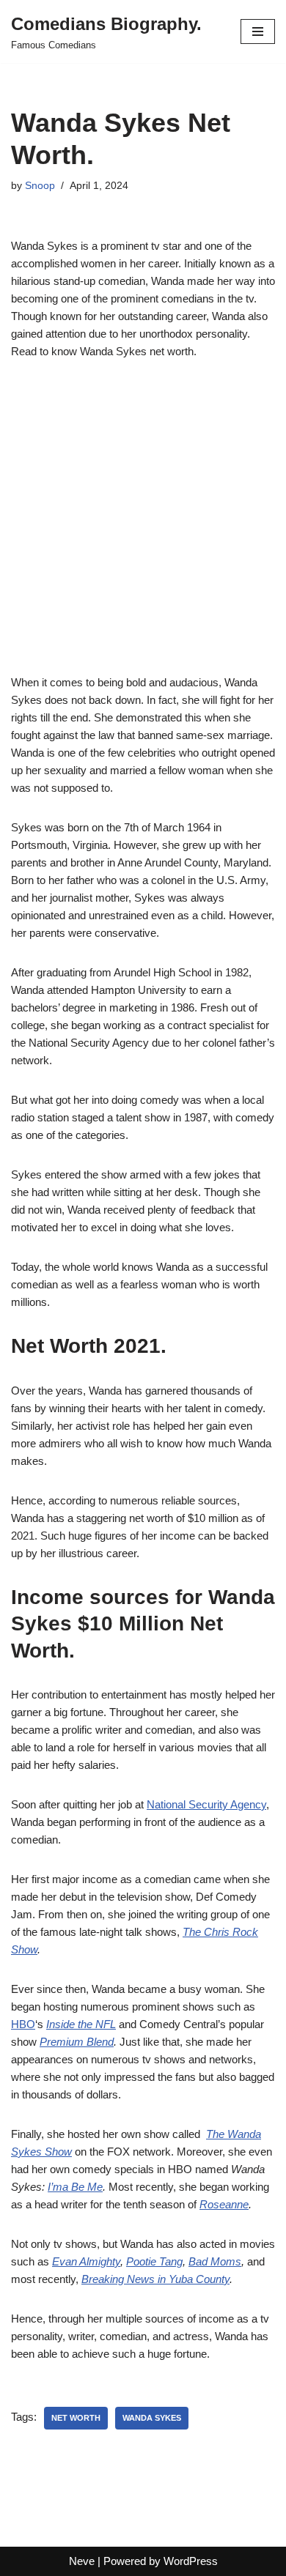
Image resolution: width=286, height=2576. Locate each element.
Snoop (40, 186)
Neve (82, 2561)
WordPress (191, 2561)
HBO (23, 2024)
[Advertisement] (143, 525)
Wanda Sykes (152, 2418)
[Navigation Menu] (258, 31)
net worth (76, 2418)
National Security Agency (206, 1804)
